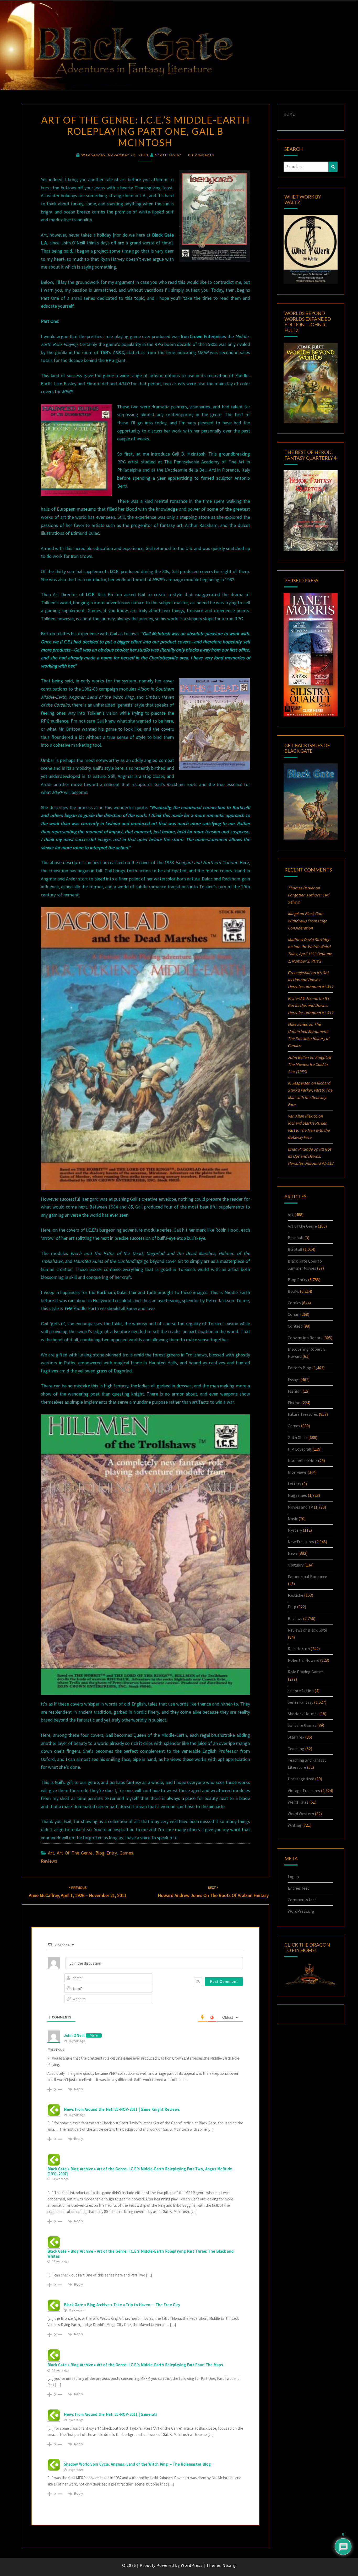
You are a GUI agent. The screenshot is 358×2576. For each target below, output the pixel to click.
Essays (294, 1380)
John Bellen (298, 1057)
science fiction (301, 1691)
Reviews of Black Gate (307, 1630)
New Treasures (301, 1542)
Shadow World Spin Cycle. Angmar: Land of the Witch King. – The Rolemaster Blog (137, 2464)
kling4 (293, 913)
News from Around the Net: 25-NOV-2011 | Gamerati (110, 2414)
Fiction (294, 1403)
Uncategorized (301, 1779)
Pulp (292, 1607)
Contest (295, 1326)
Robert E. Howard (303, 1660)
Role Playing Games (306, 1672)
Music (293, 1519)
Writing (295, 1825)
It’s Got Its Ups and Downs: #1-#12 (311, 980)
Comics (294, 1303)
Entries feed (299, 1888)
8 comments (201, 155)
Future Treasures (303, 1414)
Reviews (49, 1861)
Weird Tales (298, 1802)
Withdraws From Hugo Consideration (307, 921)
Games (126, 1853)
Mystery (295, 1530)
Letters (294, 1484)
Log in (293, 1877)
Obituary (296, 1565)
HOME (289, 114)
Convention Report (305, 1338)
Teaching (296, 1749)
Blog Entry (106, 1853)
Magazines (297, 1495)
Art (51, 1853)
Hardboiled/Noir (302, 1461)
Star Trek (296, 1737)
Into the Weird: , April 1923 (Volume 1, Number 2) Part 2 (310, 954)
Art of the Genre (75, 1853)
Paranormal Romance (307, 1576)
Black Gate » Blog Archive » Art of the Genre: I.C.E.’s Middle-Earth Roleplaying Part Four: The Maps (135, 2365)
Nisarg (229, 2565)
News (293, 1553)
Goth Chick (298, 1437)
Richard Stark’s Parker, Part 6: (309, 1130)
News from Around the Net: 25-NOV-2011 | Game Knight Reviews (122, 2109)
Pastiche (295, 1595)
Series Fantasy (300, 1702)
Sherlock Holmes (303, 1714)
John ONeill (74, 2035)
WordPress (192, 2565)
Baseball (296, 1238)
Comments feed (302, 1900)
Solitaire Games (302, 1725)
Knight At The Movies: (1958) (309, 1064)
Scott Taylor (168, 155)
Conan (294, 1314)
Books (293, 1291)
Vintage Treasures (304, 1791)
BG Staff (295, 1249)
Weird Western (301, 1814)
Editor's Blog (300, 1368)
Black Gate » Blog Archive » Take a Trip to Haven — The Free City (122, 2305)
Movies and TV (300, 1507)
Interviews (297, 1472)
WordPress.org (301, 1911)
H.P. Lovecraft (300, 1449)
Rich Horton (299, 1649)
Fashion (295, 1391)
